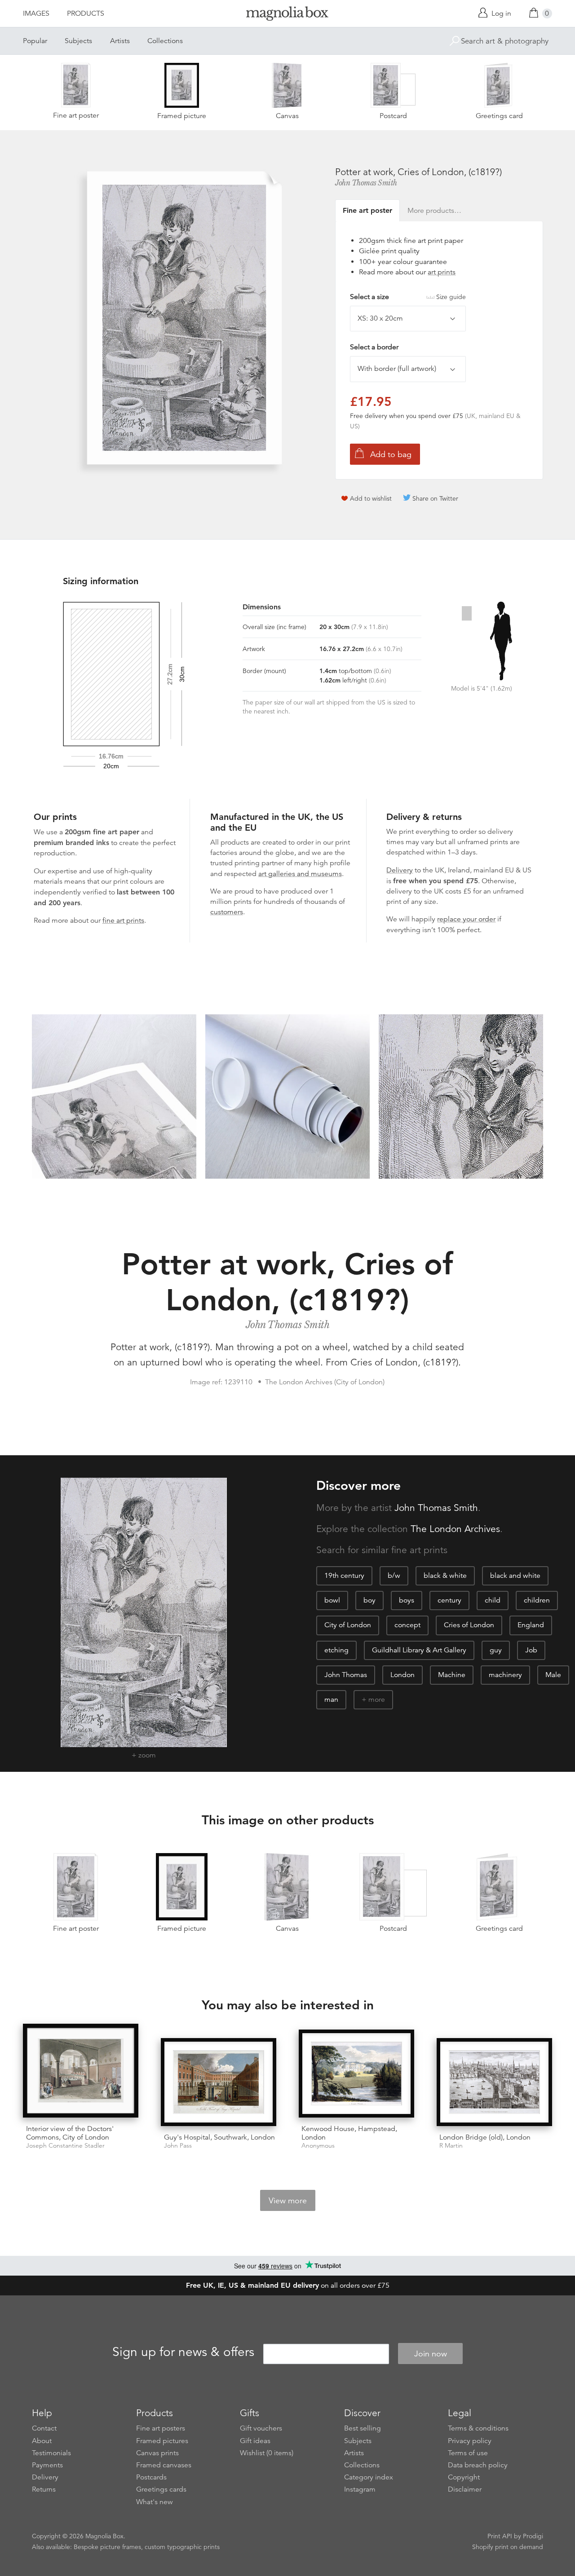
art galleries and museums (300, 874)
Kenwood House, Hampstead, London (349, 2133)
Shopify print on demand (508, 2547)
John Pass (178, 2146)
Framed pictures (162, 2441)
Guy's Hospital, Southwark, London (219, 2137)
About (42, 2441)
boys (407, 1600)
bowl (332, 1600)
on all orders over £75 (288, 2285)
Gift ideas (255, 2441)
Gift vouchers (261, 2428)
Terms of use (468, 2453)
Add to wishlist (371, 498)
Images (36, 13)
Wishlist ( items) (267, 2453)
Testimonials (51, 2453)
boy (369, 1600)
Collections (165, 41)
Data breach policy (478, 2465)
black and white (515, 1576)
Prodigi (533, 2536)
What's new (155, 2502)
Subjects (78, 41)
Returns (44, 2489)
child (493, 1600)
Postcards (151, 2477)
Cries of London (469, 1625)
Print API (500, 2536)
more (377, 1700)
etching (336, 1650)
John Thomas (346, 1675)
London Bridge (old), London (485, 2137)
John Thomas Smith (366, 183)
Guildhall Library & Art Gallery (419, 1650)
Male (553, 1675)
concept (407, 1625)
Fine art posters (161, 2428)
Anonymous (318, 2146)
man (331, 1700)
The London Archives (455, 1529)
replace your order (466, 919)
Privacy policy (470, 2441)
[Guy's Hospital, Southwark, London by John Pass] (219, 2082)
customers (227, 912)
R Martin (451, 2146)
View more (288, 2201)
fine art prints (123, 920)
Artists (120, 41)
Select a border (374, 347)
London (402, 1675)
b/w (394, 1576)
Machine (452, 1675)
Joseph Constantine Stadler (65, 2146)
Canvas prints (157, 2453)
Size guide (451, 297)
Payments (47, 2465)
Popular (35, 41)
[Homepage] (287, 15)
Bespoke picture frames (107, 2547)
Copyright (464, 2477)
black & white (445, 1576)
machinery (505, 1675)
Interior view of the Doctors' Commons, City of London (70, 2133)
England (531, 1625)
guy (496, 1650)
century (449, 1600)
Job (531, 1650)
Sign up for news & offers (183, 2352)
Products (86, 13)
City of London (348, 1625)
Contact (44, 2428)
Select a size (408, 297)
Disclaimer (465, 2489)
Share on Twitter (435, 498)
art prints (442, 272)
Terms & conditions (478, 2428)
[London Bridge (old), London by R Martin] (494, 2082)
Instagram (360, 2489)
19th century (344, 1576)
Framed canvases (164, 2465)
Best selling (363, 2428)
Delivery (400, 870)
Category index (369, 2477)
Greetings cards (161, 2489)
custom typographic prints (182, 2547)
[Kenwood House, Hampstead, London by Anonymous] (356, 2074)
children (537, 1600)
